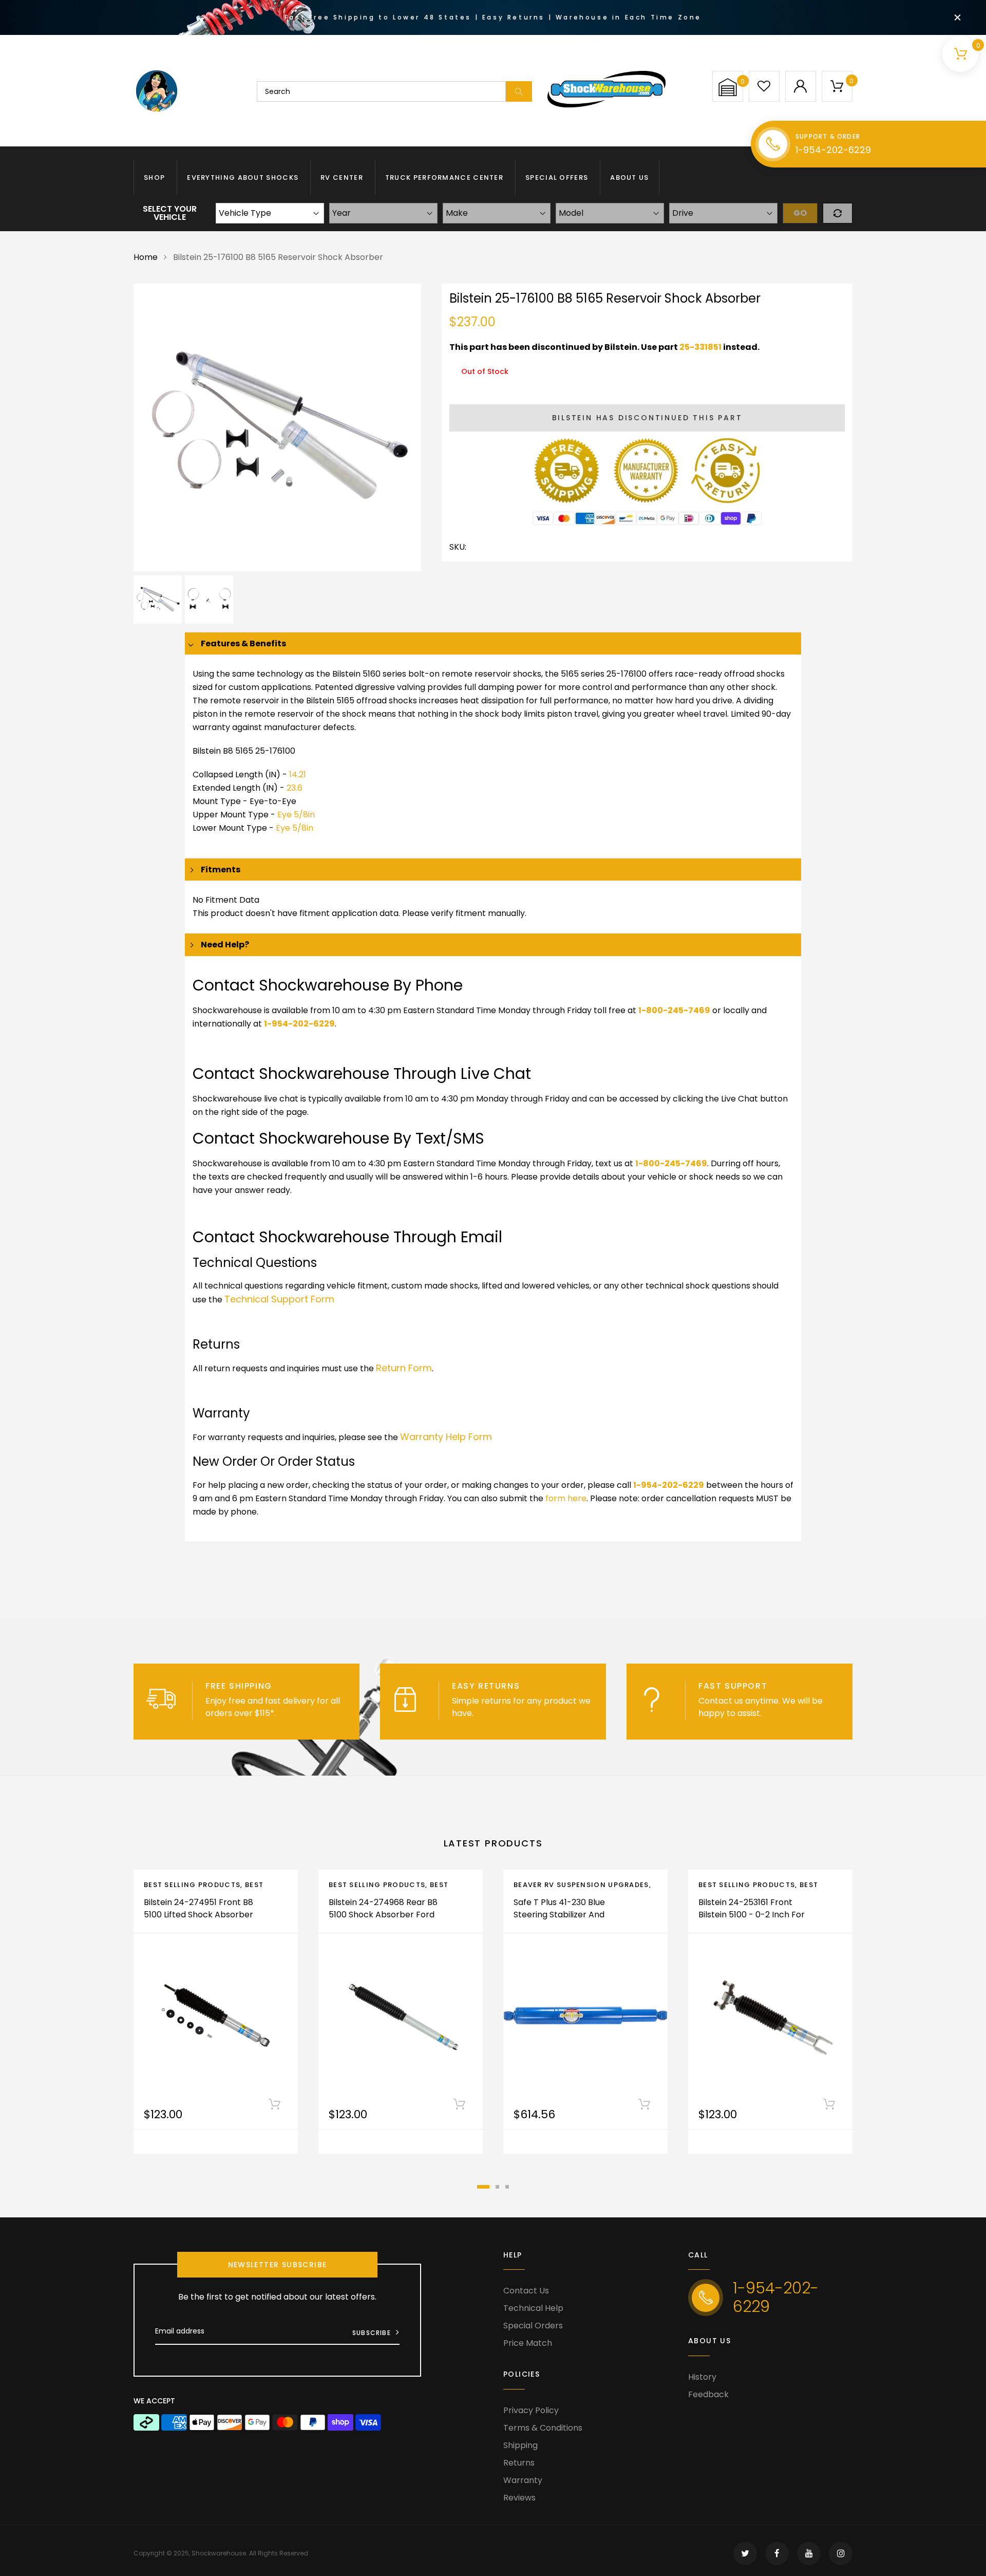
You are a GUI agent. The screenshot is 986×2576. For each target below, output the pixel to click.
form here (566, 1498)
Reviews (519, 2498)
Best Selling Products (192, 1885)
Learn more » (304, 1713)
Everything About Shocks (243, 178)
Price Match (528, 2343)
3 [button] (507, 2187)
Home (146, 257)
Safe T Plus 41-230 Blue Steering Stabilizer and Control (559, 1915)
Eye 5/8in (296, 815)
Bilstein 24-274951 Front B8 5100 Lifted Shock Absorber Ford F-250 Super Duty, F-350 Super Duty (198, 1921)
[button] (728, 87)
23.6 (295, 788)
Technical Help (533, 2308)
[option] (277, 427)
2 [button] (497, 2187)
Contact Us (526, 2291)
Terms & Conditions (543, 2428)
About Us (629, 178)
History (702, 2377)
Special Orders (533, 2326)
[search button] (519, 91)
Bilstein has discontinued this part (647, 418)
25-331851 (700, 347)
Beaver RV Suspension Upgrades (581, 1885)
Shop (154, 178)
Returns (519, 2463)
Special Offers (557, 178)
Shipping (520, 2445)
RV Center (342, 178)
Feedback (708, 2394)
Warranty (523, 2480)
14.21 (298, 774)
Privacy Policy (531, 2410)
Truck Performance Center (444, 178)
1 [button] (483, 2187)
